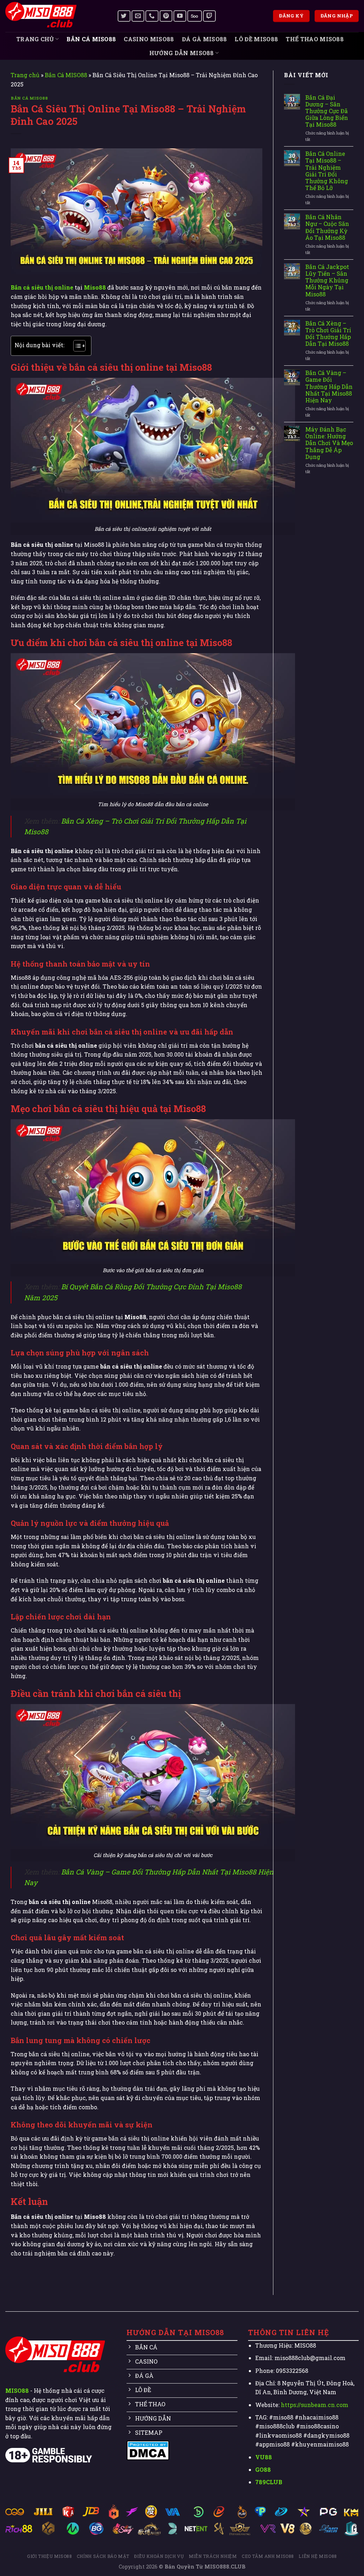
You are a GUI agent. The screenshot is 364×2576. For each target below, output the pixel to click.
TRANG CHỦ (35, 39)
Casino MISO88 (149, 39)
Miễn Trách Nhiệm (213, 2556)
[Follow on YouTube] (180, 16)
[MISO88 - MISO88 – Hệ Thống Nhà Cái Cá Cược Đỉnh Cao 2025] (56, 16)
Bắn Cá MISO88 (91, 39)
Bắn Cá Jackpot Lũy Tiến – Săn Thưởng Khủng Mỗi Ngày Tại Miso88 (327, 280)
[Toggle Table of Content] (76, 346)
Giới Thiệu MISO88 (49, 2556)
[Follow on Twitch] (209, 16)
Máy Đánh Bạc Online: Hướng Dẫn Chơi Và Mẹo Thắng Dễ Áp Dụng (329, 443)
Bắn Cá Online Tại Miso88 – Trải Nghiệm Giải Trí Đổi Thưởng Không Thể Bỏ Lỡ (327, 171)
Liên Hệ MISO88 (318, 2556)
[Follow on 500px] (194, 16)
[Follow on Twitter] (124, 16)
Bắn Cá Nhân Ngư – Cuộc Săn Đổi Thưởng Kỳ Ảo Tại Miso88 (327, 227)
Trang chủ (25, 75)
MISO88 (17, 2390)
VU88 (264, 2457)
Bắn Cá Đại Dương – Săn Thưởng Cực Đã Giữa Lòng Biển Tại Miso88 (327, 111)
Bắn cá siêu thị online (42, 287)
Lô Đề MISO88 (256, 39)
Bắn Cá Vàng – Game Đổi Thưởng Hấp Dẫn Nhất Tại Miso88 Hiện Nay (329, 386)
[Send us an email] (138, 16)
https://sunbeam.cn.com (315, 2405)
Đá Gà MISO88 (205, 39)
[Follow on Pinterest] (166, 16)
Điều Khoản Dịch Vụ (159, 2556)
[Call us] (152, 16)
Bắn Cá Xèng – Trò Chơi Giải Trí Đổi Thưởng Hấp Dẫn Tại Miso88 (328, 334)
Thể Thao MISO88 (315, 39)
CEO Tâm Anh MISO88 (268, 2556)
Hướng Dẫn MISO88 (182, 53)
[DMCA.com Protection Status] (148, 2450)
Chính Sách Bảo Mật (103, 2556)
